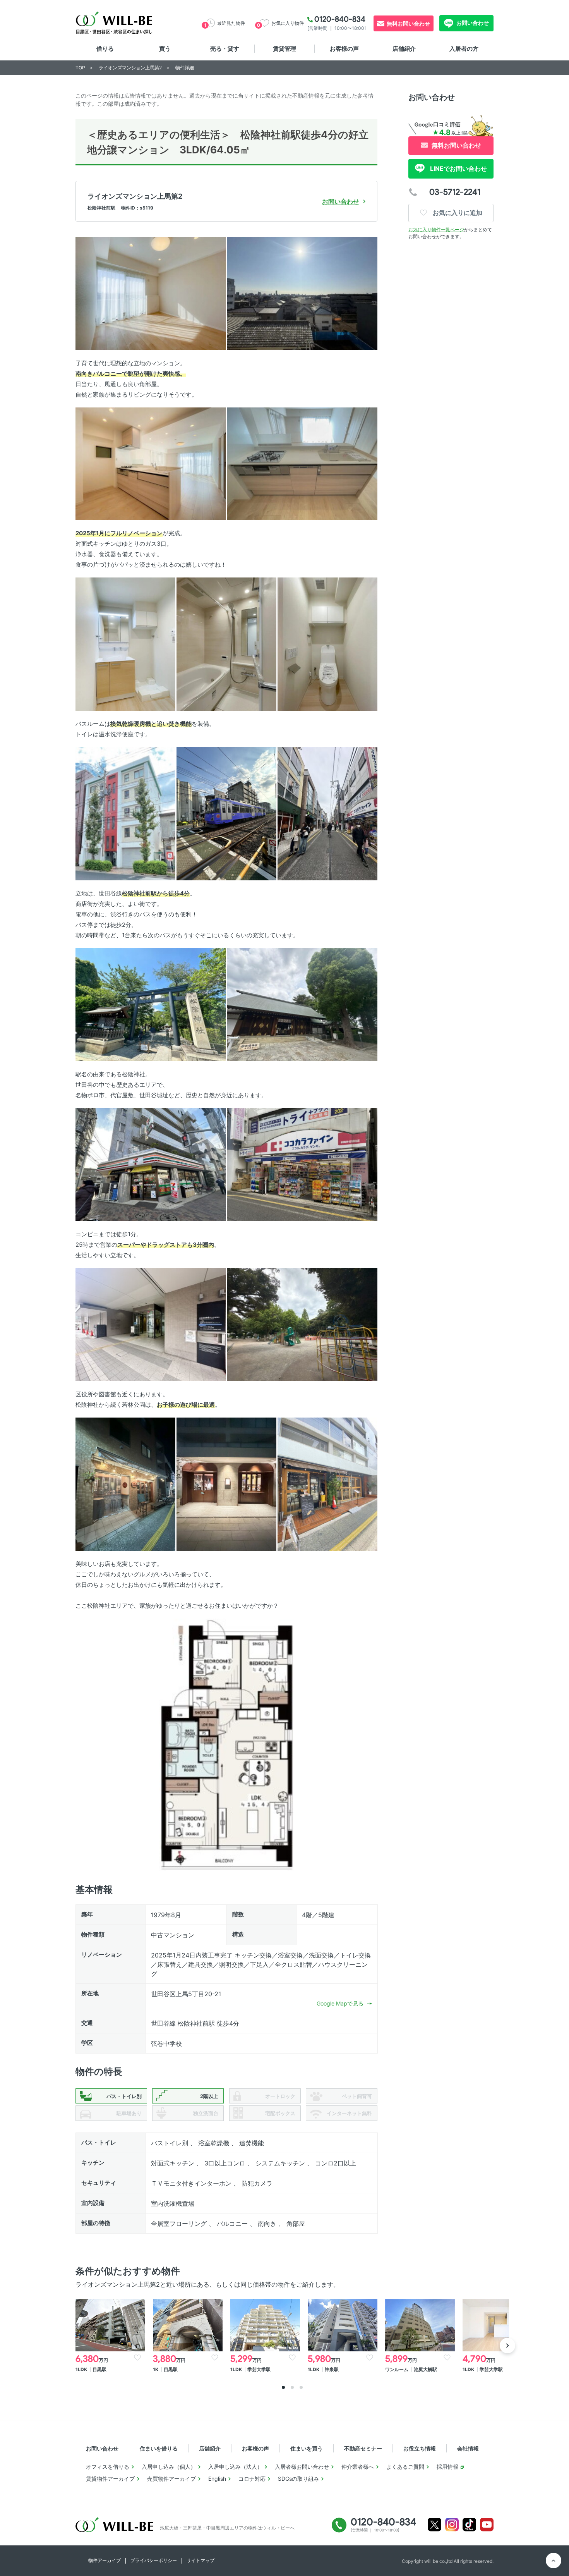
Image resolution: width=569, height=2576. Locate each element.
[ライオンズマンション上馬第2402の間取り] (226, 1744)
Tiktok (469, 2525)
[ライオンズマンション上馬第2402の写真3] (151, 463)
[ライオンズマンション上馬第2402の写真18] (226, 1484)
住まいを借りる (159, 2448)
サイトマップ (201, 2560)
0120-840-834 (340, 19)
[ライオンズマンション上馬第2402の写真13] (151, 1164)
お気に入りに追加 (457, 213)
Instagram (452, 2525)
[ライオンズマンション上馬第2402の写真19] (327, 1484)
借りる (105, 49)
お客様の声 (344, 49)
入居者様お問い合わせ (302, 2467)
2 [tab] (292, 2387)
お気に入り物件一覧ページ (436, 229)
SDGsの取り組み (298, 2479)
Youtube (487, 2525)
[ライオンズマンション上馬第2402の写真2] (302, 293)
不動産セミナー (363, 2448)
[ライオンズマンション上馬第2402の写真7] (327, 644)
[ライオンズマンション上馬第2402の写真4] (302, 463)
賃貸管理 (284, 49)
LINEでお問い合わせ (458, 168)
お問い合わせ (472, 23)
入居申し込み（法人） (235, 2467)
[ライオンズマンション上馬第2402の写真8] (125, 813)
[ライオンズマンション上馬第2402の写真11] (151, 1004)
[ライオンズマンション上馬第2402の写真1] (151, 293)
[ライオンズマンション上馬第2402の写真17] (125, 1484)
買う (165, 49)
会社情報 (468, 2448)
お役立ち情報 (420, 2448)
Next (507, 2346)
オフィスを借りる (108, 2467)
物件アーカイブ (105, 2560)
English (217, 2479)
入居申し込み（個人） (169, 2467)
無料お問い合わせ (408, 23)
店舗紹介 (404, 49)
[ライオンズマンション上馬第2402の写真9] (226, 813)
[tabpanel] (110, 2337)
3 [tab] (301, 2387)
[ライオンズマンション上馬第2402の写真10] (327, 813)
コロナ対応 (252, 2479)
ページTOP (554, 2561)
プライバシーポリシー (154, 2560)
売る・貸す (225, 49)
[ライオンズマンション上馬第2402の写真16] (302, 1324)
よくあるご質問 (405, 2467)
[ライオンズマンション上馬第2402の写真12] (302, 1004)
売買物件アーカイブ (171, 2479)
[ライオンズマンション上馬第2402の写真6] (226, 644)
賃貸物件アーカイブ (110, 2479)
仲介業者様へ (358, 2467)
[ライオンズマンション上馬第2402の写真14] (302, 1164)
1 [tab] (283, 2387)
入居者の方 (464, 49)
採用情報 (447, 2467)
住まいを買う (307, 2448)
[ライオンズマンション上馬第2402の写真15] (151, 1324)
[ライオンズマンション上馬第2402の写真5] (125, 644)
